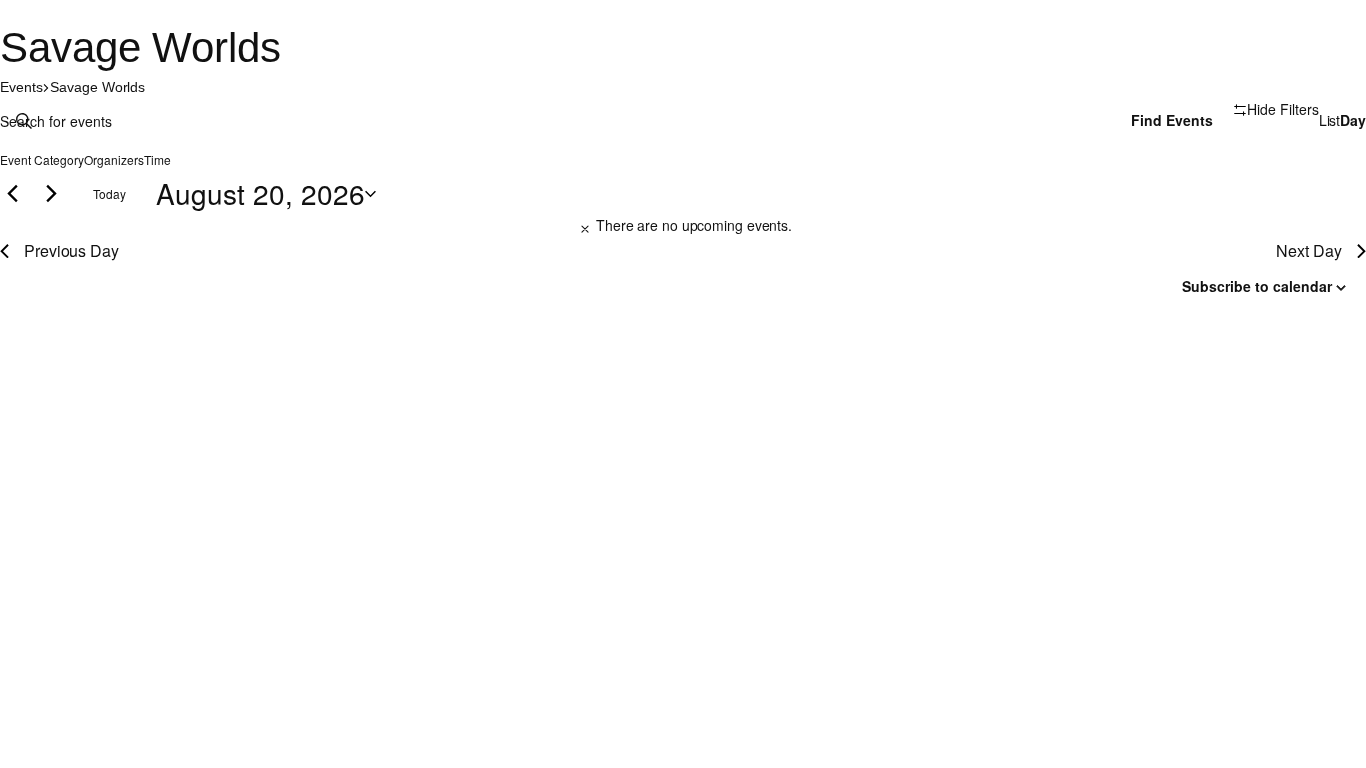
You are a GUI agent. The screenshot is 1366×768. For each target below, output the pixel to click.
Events (21, 87)
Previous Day (71, 250)
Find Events (1172, 120)
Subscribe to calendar (1257, 286)
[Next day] (51, 194)
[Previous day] (12, 194)
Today (109, 193)
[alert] (683, 226)
